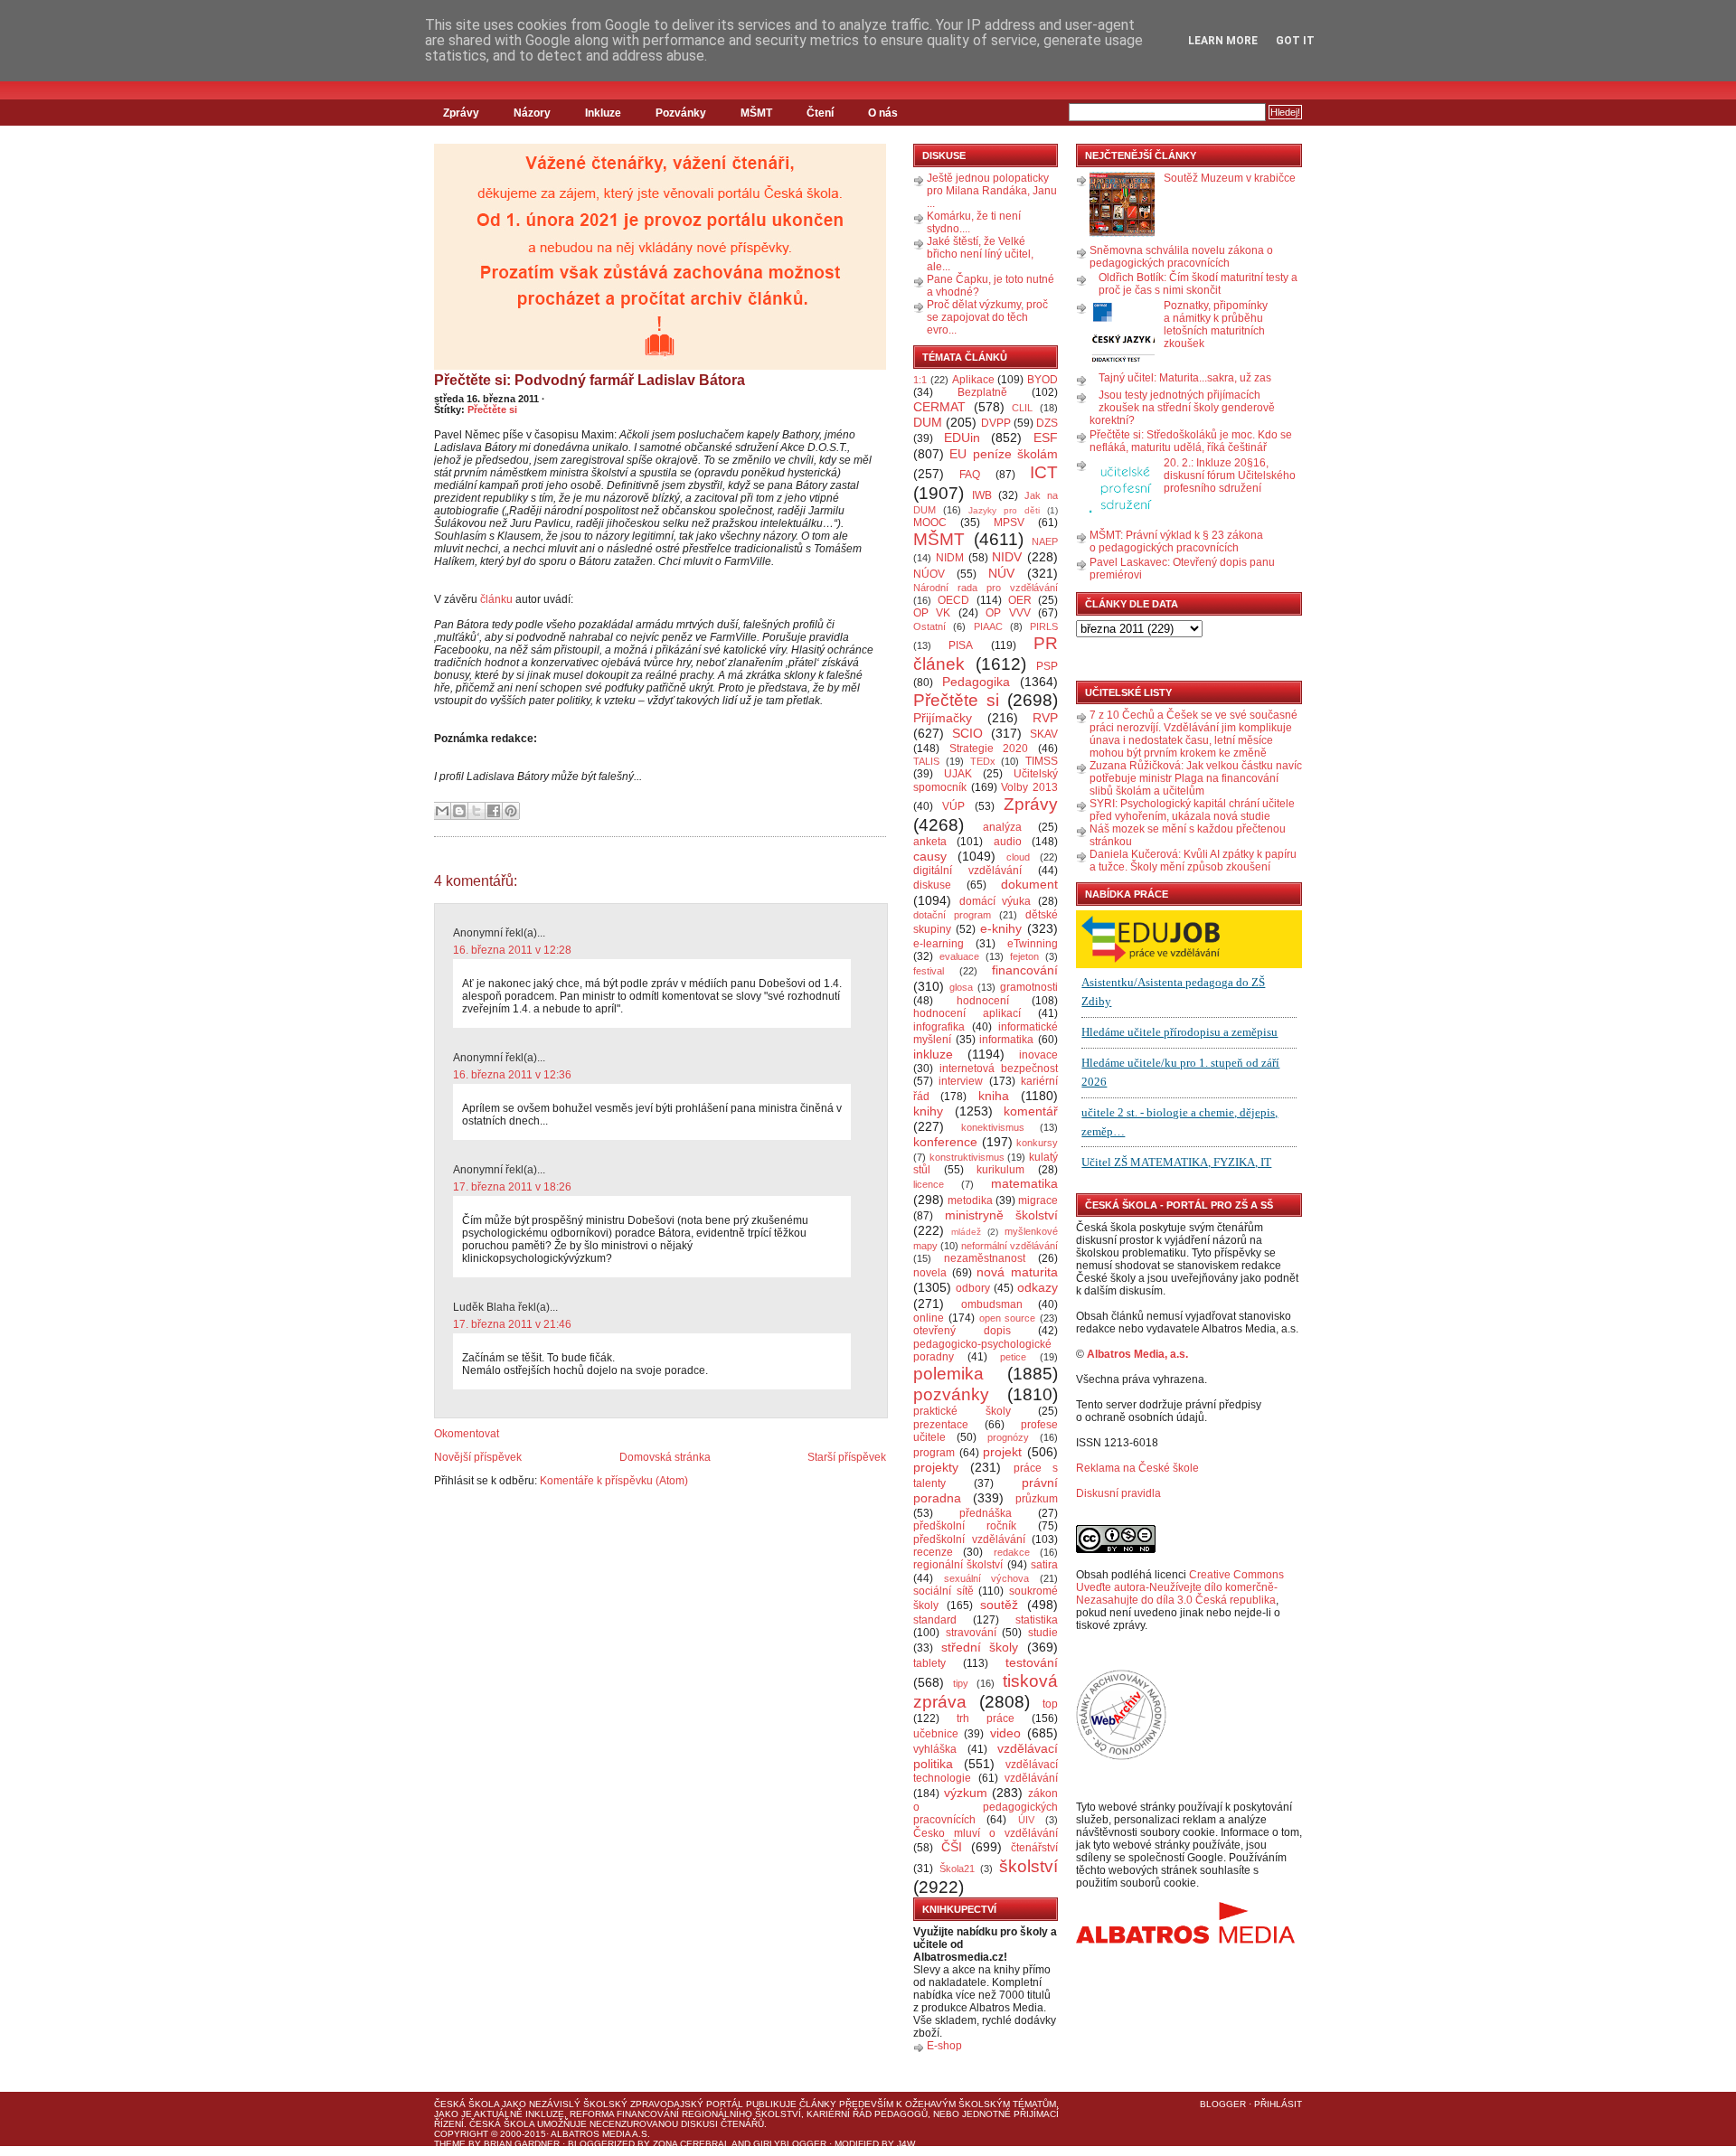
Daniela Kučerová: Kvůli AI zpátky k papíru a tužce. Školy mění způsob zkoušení (1193, 861)
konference (945, 1142)
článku (496, 599)
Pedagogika (976, 682)
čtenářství (1034, 1848)
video (1005, 1733)
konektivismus (993, 1127)
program (934, 1453)
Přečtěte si (492, 410)
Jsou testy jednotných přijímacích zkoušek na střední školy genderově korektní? (1182, 408)
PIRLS (1044, 626)
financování (1025, 970)
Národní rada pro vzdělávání (986, 588)
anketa (930, 842)
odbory (973, 1288)
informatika (1006, 1040)
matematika (1024, 1183)
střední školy (980, 1647)
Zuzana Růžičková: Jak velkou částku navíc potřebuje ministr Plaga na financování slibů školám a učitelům (1196, 778)
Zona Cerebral (691, 2144)
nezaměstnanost (985, 1258)
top (1050, 1704)
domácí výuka (995, 901)
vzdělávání (1031, 1778)
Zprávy (461, 113)
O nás (883, 113)
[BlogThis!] (459, 811)
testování (1032, 1662)
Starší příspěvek (847, 1457)
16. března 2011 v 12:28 (512, 950)
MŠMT (756, 113)
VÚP (953, 806)
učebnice (936, 1734)
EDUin (962, 438)
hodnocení (983, 1001)
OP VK (932, 613)
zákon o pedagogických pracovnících (986, 1807)
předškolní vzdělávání (969, 1539)
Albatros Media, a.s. (1137, 1354)
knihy (928, 1111)
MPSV (1009, 523)
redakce (1012, 1552)
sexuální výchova (987, 1578)
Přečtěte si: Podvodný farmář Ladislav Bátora (590, 380)
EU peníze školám (1004, 454)
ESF (1046, 438)
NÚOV (929, 574)
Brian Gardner (522, 2144)
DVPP (996, 423)
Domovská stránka (665, 1457)
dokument (1029, 884)
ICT (1044, 472)
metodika (970, 1200)
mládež (966, 1232)
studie (1043, 1633)
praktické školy (962, 1411)
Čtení (820, 113)
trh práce (986, 1718)
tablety (929, 1663)
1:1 (920, 380)
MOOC (930, 523)
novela (930, 1273)
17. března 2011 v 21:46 (512, 1324)
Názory (532, 113)
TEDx (983, 761)
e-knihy (1001, 928)
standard (935, 1620)
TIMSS (1042, 761)
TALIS (926, 761)
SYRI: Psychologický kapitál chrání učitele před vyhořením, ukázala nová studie (1192, 810)
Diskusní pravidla (1118, 1493)
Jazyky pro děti (1004, 510)
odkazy (1038, 1287)
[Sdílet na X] (476, 811)
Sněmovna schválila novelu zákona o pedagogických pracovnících (1181, 257)
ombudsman (992, 1304)
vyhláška (935, 1749)
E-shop (944, 2046)
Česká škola (467, 2104)
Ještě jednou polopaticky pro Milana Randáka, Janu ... (992, 191)
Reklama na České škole (1137, 1468)
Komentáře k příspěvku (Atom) (614, 1481)
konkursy (1037, 1143)
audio (1008, 842)
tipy (961, 1683)
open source (1008, 1318)
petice (1013, 1357)
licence (929, 1184)
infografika (939, 1027)
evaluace (959, 956)
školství (1028, 1866)
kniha (994, 1096)
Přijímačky (943, 718)
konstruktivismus (967, 1157)
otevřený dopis (962, 1331)
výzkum (966, 1793)
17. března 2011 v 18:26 (512, 1187)
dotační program (952, 915)
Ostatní (929, 626)
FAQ (970, 475)
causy (930, 856)
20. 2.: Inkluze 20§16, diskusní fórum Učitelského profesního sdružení (1230, 475)
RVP (1045, 718)
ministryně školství (1002, 1215)
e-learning (939, 944)
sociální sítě (943, 1591)
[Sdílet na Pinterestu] (511, 811)
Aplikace (973, 380)
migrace (1038, 1200)
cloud (1018, 857)
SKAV (1044, 734)
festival (929, 971)
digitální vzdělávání (967, 871)
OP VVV (1008, 613)
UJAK (958, 774)
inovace (1038, 1055)
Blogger (1223, 2104)
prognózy (1008, 1437)
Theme (450, 2144)
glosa (961, 987)
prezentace (941, 1425)
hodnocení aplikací (967, 1013)
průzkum (1037, 1499)
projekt (1002, 1452)
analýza (1002, 827)
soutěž (999, 1605)
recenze (933, 1552)
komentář (1031, 1111)
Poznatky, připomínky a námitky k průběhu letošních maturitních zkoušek (1216, 325)
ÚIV (1026, 1820)
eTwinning (1033, 944)
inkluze (933, 1054)
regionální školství (958, 1565)
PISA (961, 645)
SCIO (967, 733)
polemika (948, 1374)
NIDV (1007, 557)
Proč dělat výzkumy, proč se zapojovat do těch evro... (987, 317)
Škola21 (957, 1869)
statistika (1037, 1620)
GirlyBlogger (790, 2144)
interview (961, 1081)
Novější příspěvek (478, 1457)
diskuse (932, 885)
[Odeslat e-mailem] (442, 811)
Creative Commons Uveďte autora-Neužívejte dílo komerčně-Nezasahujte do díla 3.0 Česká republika (1180, 1587)
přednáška (986, 1513)
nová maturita (1017, 1272)
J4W (906, 2144)
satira (1044, 1565)
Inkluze (603, 113)
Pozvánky (681, 113)
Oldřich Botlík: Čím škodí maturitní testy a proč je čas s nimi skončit (1198, 284)
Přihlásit (1278, 2104)
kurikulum (1000, 1170)
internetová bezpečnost (999, 1069)
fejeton (1024, 956)
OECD (953, 600)
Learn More (1223, 41)
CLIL (1022, 408)
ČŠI (952, 1847)
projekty (936, 1467)
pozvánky (951, 1394)
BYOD (1043, 380)
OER (1020, 600)
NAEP (1045, 541)
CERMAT (939, 407)
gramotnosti (1029, 987)
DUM (928, 422)
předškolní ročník (965, 1526)
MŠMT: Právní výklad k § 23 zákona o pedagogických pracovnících (1176, 541)
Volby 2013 (1029, 787)
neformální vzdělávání (1010, 1246)
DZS (1047, 423)
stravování (971, 1633)
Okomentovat (467, 1434)
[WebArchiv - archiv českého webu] (1121, 1756)
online (929, 1318)
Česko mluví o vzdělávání (986, 1833)
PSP (1047, 666)
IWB (982, 495)
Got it (1295, 41)
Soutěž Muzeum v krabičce (1230, 178)
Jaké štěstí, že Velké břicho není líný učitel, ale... (980, 254)
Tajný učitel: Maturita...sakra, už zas (1185, 378)
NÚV (1001, 573)
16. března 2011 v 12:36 (512, 1075)
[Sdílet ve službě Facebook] (494, 811)
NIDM (950, 558)
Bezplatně (982, 392)
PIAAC (988, 626)
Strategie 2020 (989, 748)
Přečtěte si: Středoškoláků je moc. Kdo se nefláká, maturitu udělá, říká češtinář (1191, 441)
